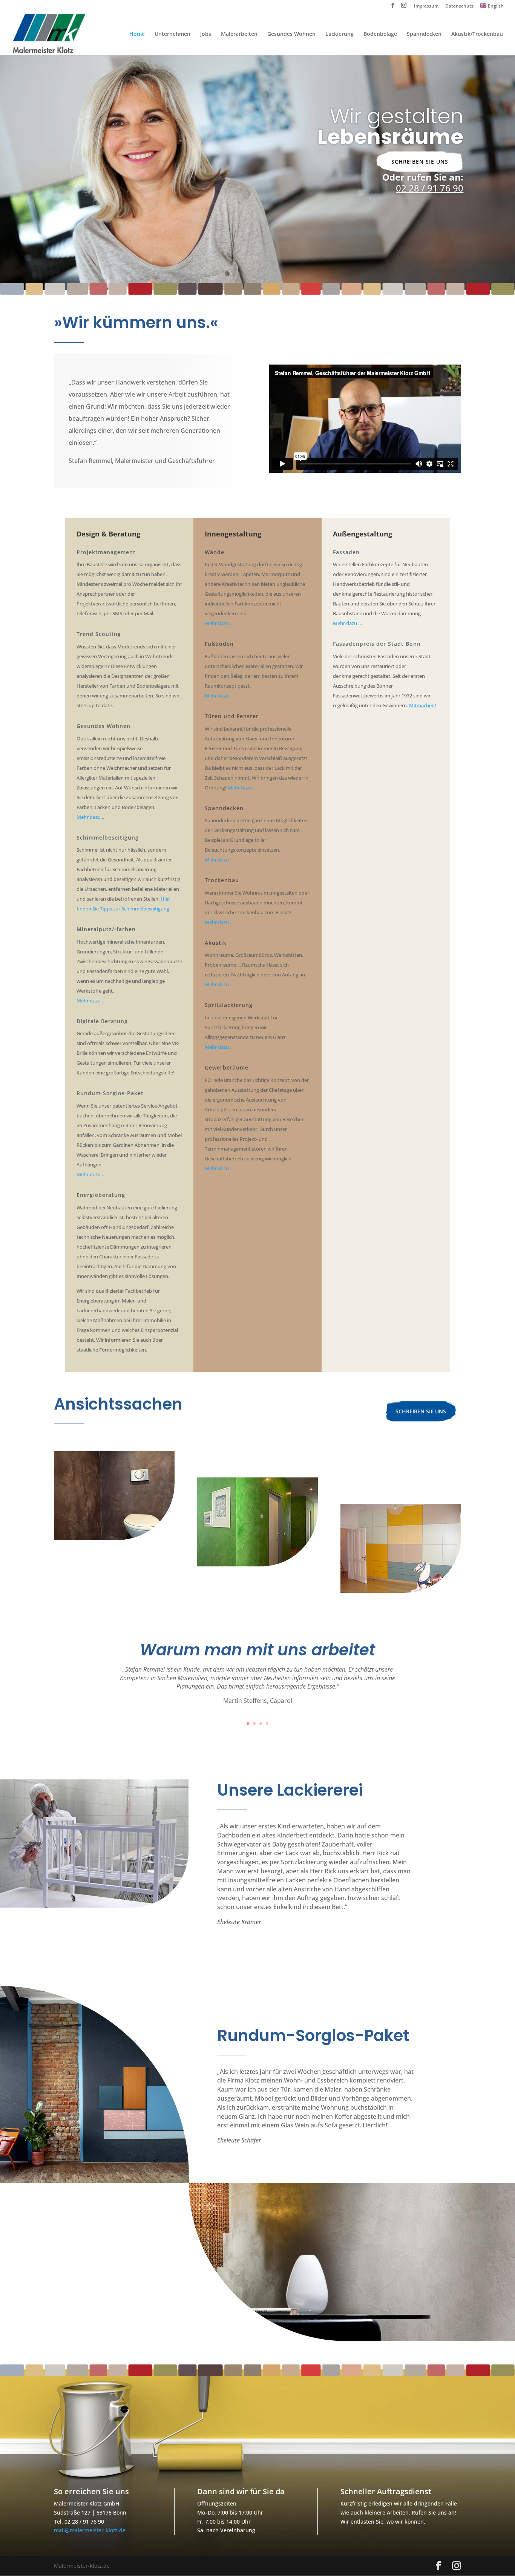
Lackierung (340, 34)
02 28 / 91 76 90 (430, 188)
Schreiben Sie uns (420, 162)
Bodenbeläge (380, 34)
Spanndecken (424, 34)
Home (137, 34)
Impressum (426, 6)
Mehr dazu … (91, 1001)
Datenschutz (459, 6)
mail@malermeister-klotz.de (90, 2530)
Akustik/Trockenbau (477, 34)
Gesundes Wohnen (291, 34)
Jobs (206, 34)
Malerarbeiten (239, 34)
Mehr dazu (89, 817)
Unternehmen (172, 34)
